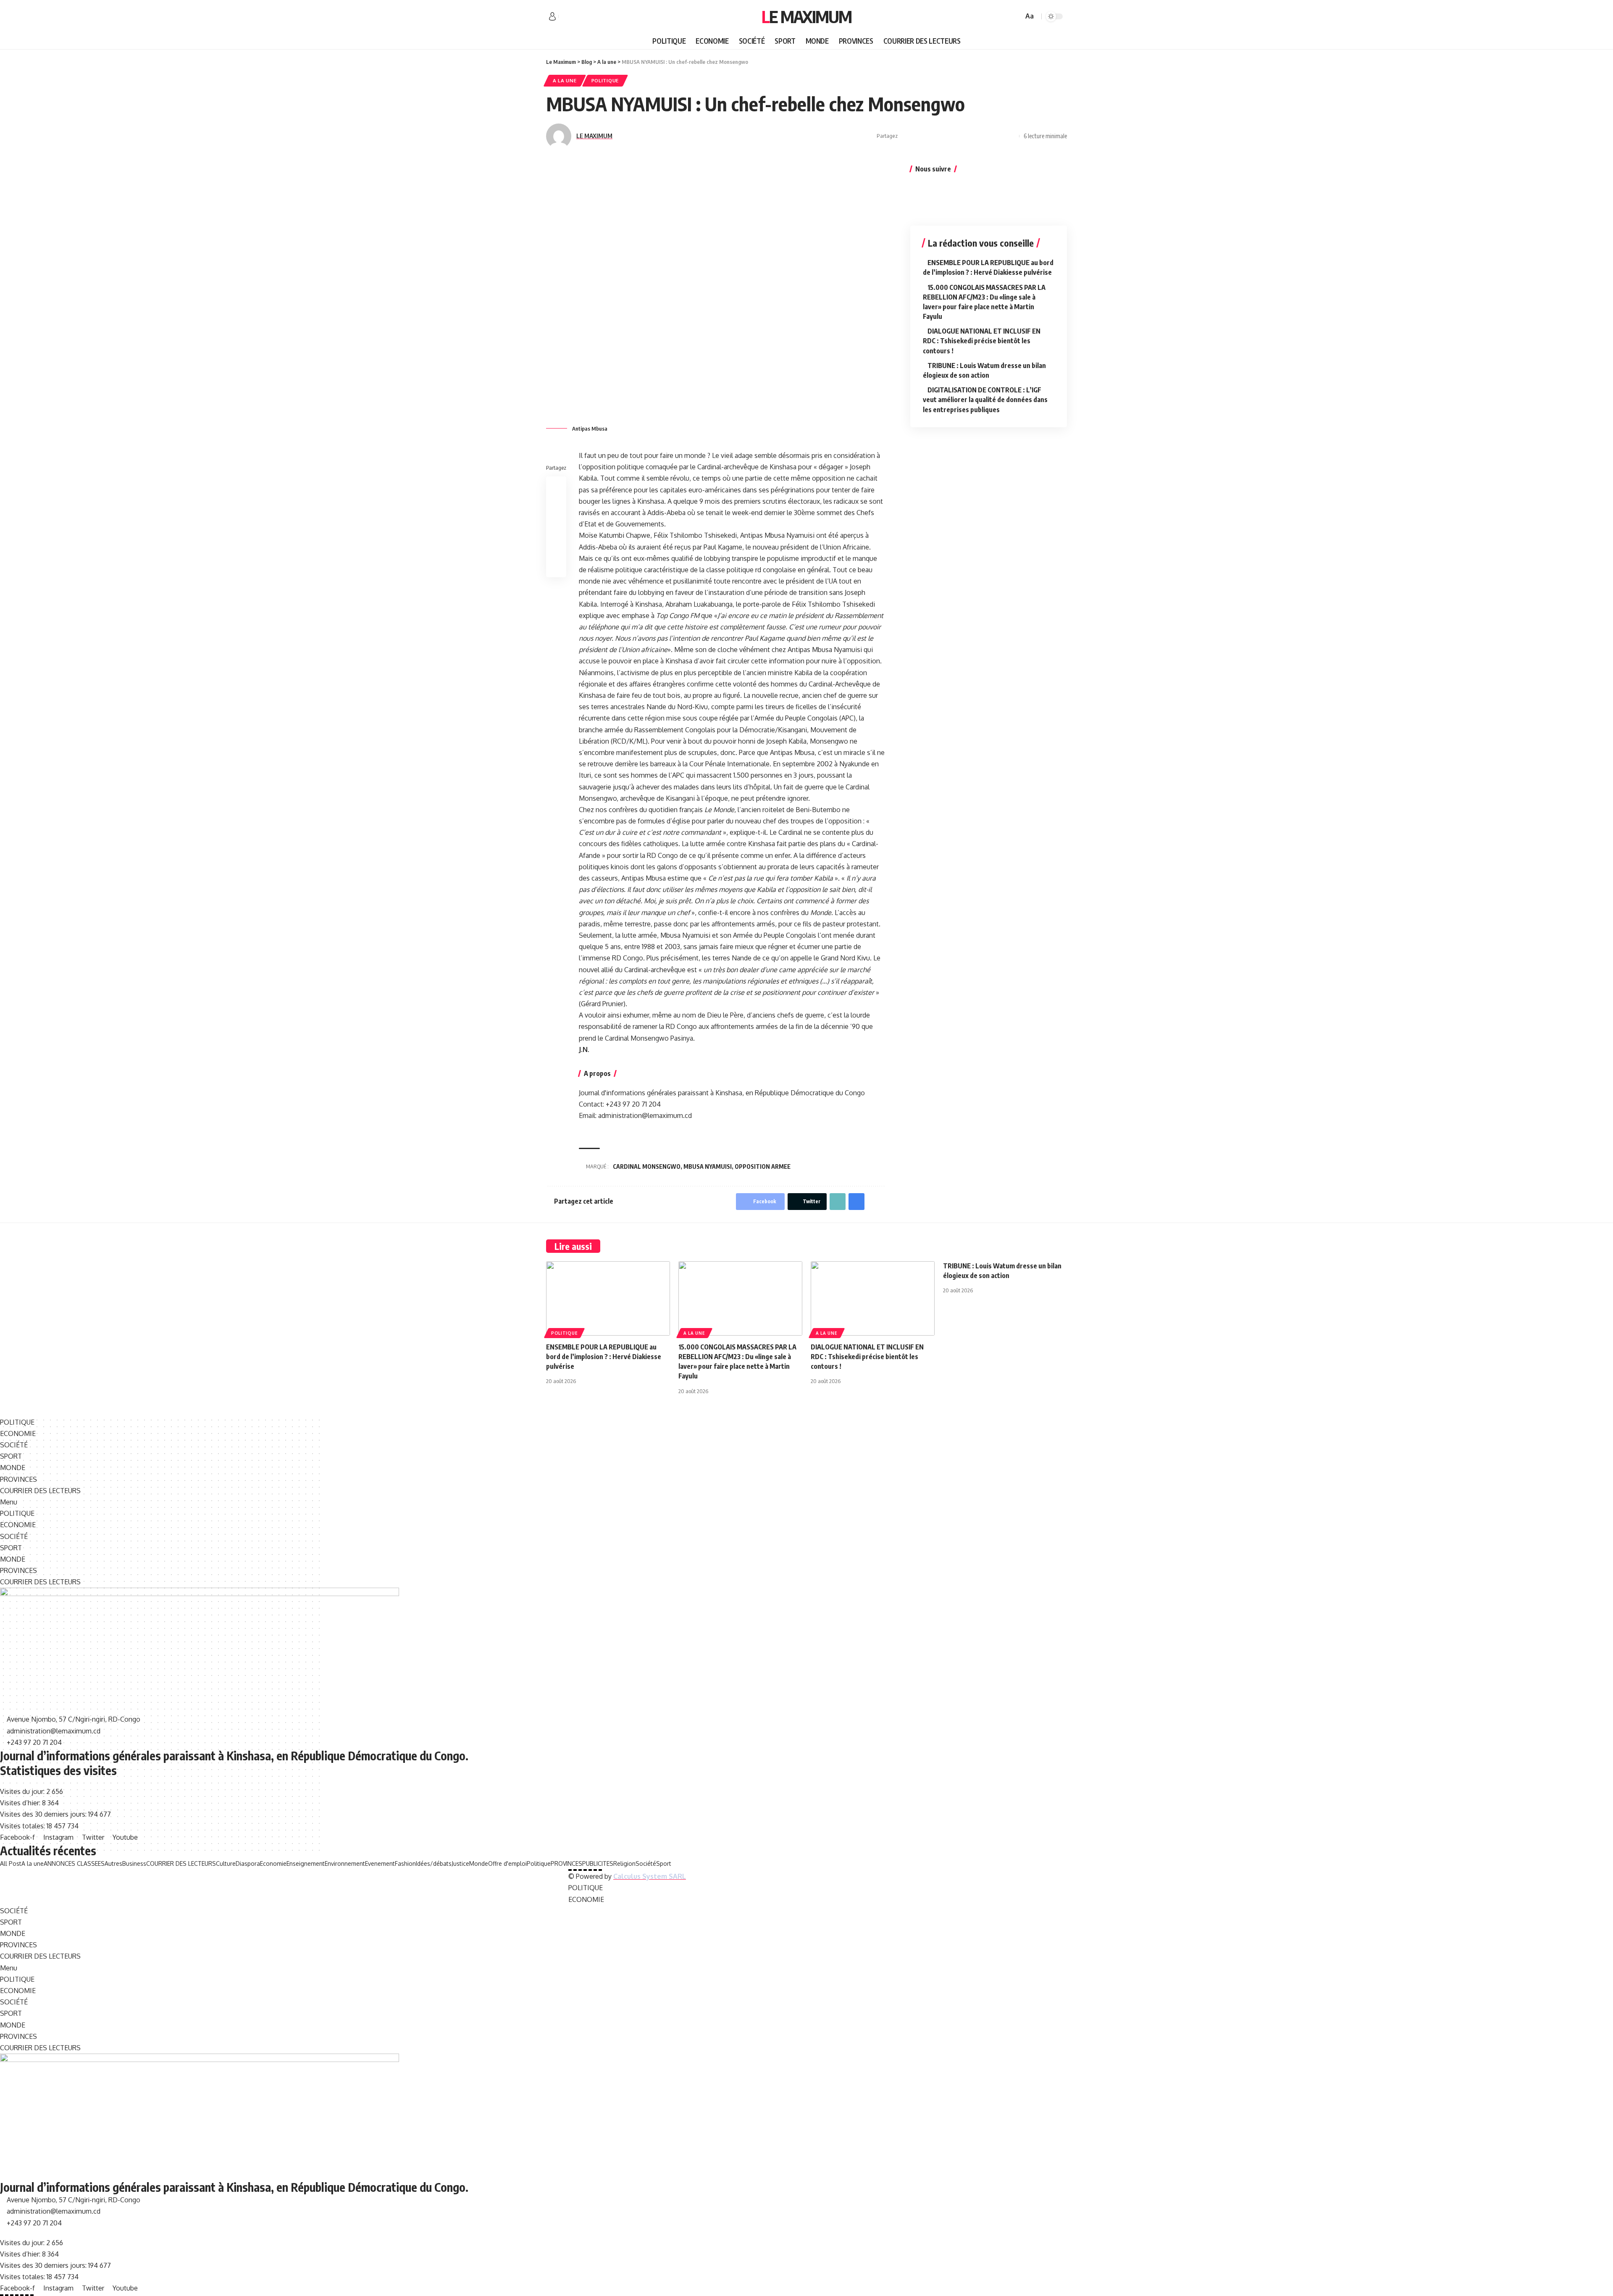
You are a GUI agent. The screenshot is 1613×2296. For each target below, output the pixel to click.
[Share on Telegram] (959, 136)
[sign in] (552, 16)
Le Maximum (806, 16)
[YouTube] (584, 17)
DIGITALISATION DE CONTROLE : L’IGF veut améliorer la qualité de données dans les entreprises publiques (985, 400)
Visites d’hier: (21, 1803)
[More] (1011, 136)
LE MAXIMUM (594, 136)
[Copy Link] (985, 136)
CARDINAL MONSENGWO (647, 1166)
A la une (565, 80)
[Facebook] (565, 17)
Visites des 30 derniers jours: (44, 1814)
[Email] (972, 136)
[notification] (1005, 16)
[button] (806, 1502)
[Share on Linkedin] (946, 136)
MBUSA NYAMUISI (708, 1166)
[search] (1016, 16)
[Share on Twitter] (919, 136)
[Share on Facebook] (906, 136)
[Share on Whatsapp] (933, 136)
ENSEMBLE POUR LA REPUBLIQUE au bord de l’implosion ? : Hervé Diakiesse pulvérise (604, 1357)
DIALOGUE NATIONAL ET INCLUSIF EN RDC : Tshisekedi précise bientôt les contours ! (982, 341)
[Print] (998, 136)
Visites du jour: (23, 1791)
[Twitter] (575, 17)
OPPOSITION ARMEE (763, 1166)
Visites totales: (23, 1826)
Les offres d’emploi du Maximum (62, 1874)
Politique (605, 80)
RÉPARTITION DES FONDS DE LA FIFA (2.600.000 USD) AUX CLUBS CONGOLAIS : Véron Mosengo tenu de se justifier (347, 1885)
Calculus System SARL (650, 1876)
